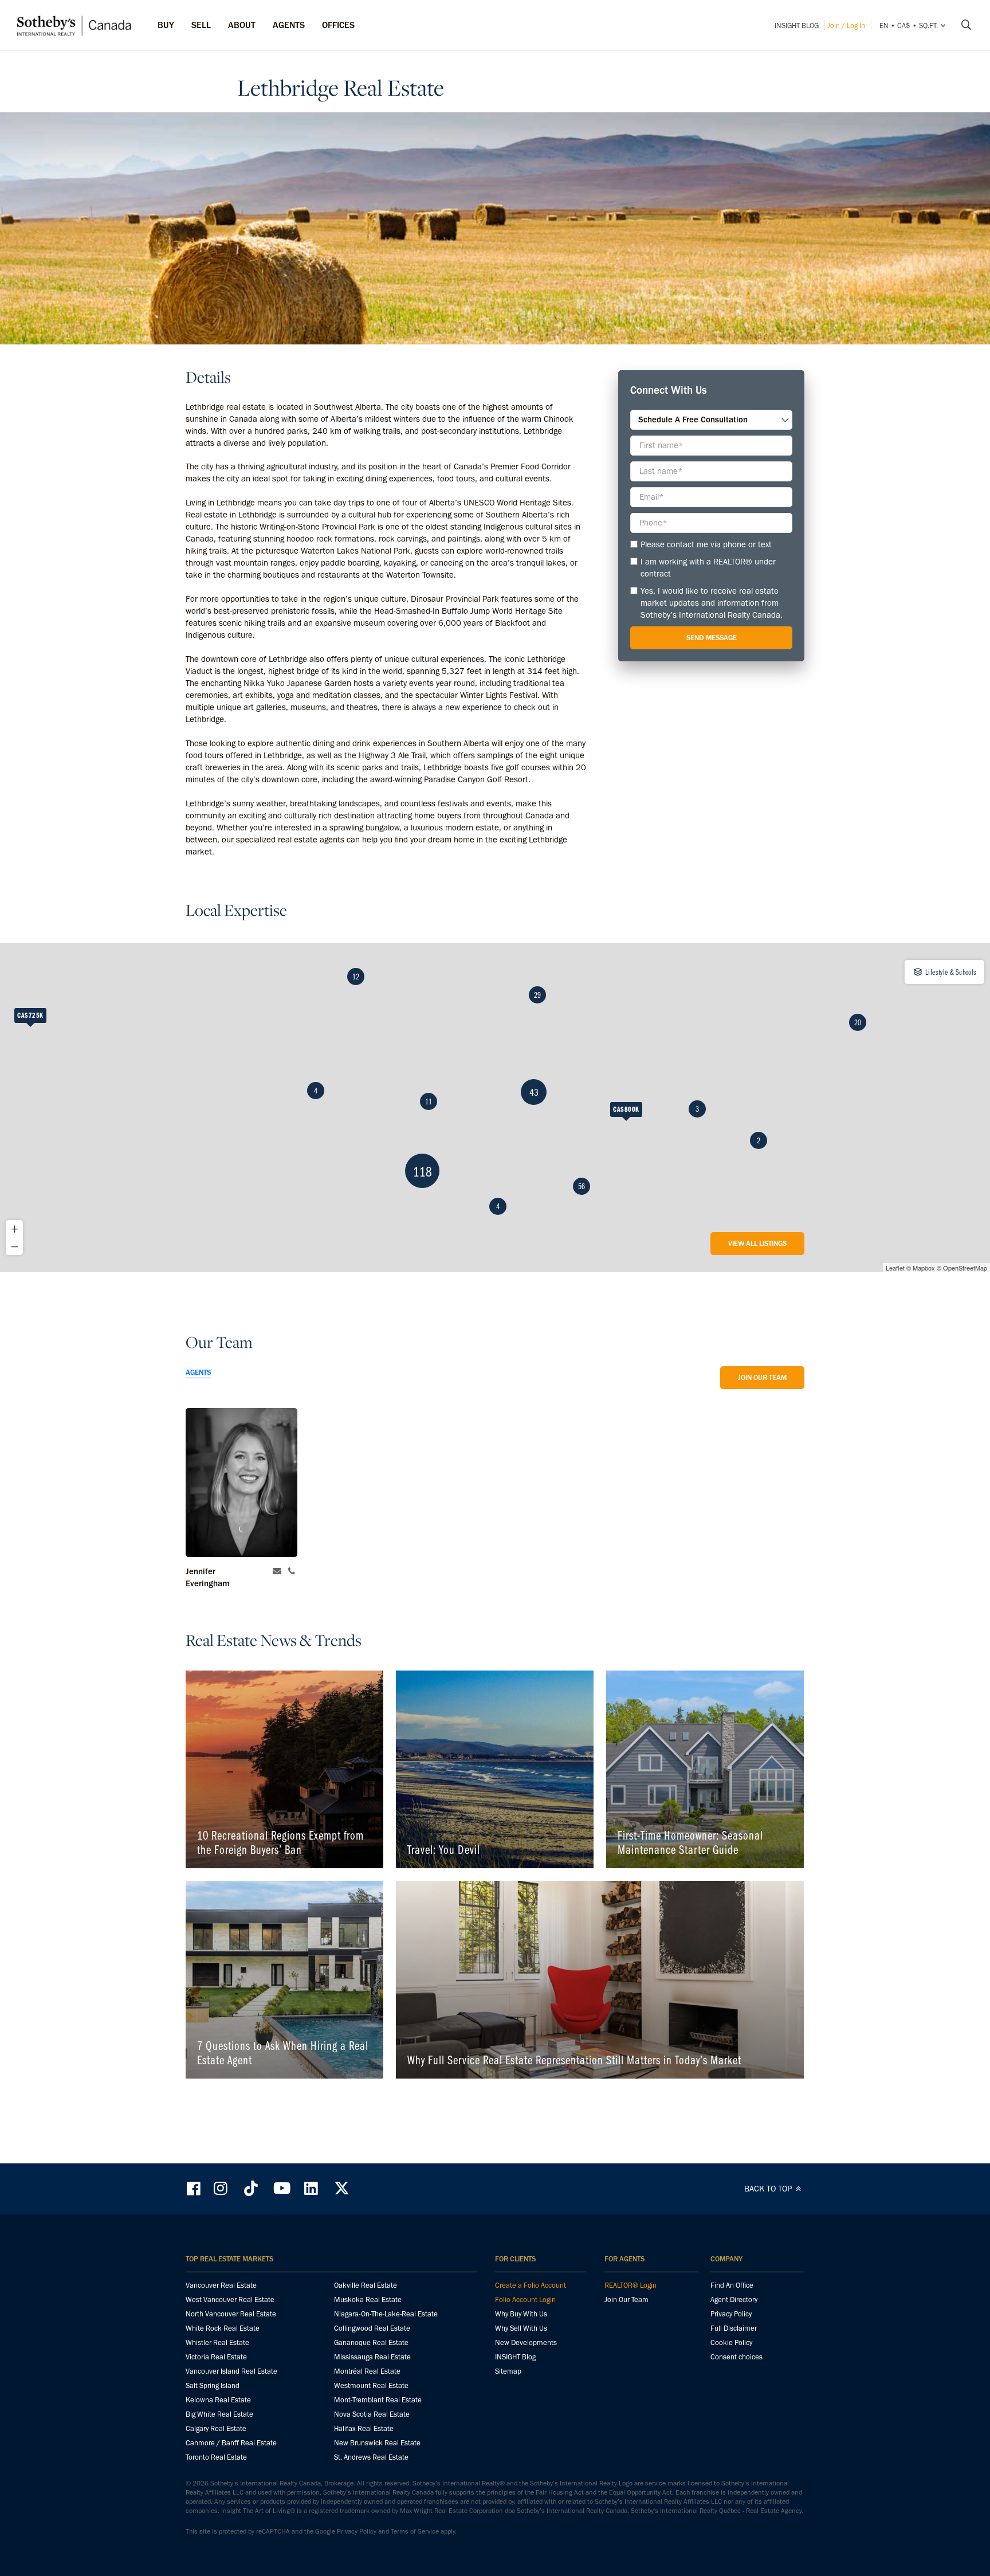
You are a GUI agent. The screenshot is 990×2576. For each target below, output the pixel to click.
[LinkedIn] (311, 2188)
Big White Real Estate (219, 2414)
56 (582, 1186)
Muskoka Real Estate (368, 2299)
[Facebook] (195, 2188)
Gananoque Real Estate (371, 2342)
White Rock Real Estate (223, 2328)
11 (429, 1101)
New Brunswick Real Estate (377, 2443)
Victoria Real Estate (216, 2357)
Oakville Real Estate (366, 2285)
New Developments (526, 2342)
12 (356, 977)
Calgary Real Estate (216, 2428)
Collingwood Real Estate (372, 2328)
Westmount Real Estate (371, 2385)
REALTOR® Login (630, 2285)
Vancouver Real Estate (221, 2285)
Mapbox (924, 1268)
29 (537, 995)
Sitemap (508, 2371)
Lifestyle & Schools (950, 972)
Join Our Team (762, 1377)
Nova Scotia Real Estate (372, 2414)
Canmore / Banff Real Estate (231, 2443)
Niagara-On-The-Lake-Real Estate (386, 2314)
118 (423, 1171)
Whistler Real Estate (217, 2342)
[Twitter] (341, 2188)
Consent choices (736, 2357)
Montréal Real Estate (367, 2371)
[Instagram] (222, 2188)
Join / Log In (846, 26)
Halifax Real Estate (364, 2428)
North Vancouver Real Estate (231, 2314)
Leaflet (895, 1268)
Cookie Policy (731, 2342)
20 (858, 1022)
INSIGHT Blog (797, 26)
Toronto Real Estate (216, 2457)
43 (534, 1092)
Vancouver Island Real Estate (231, 2371)
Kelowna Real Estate (218, 2400)
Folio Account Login (525, 2299)
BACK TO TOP (769, 2189)
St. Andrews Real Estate (371, 2457)
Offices (338, 25)
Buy (166, 25)
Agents (289, 25)
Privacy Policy (731, 2314)
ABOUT (242, 25)
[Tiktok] (251, 2188)
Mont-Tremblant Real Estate (378, 2400)
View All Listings (757, 1243)
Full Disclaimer (734, 2328)
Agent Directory (734, 2299)
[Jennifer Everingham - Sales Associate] (241, 1483)
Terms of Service (415, 2531)
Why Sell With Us (521, 2328)
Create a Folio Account (531, 2285)
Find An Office (732, 2285)
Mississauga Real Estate (372, 2357)
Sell (201, 25)
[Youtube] (281, 2188)
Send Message (712, 638)
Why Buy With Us (521, 2314)
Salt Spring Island (213, 2385)
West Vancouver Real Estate (230, 2299)
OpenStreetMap (965, 1268)
